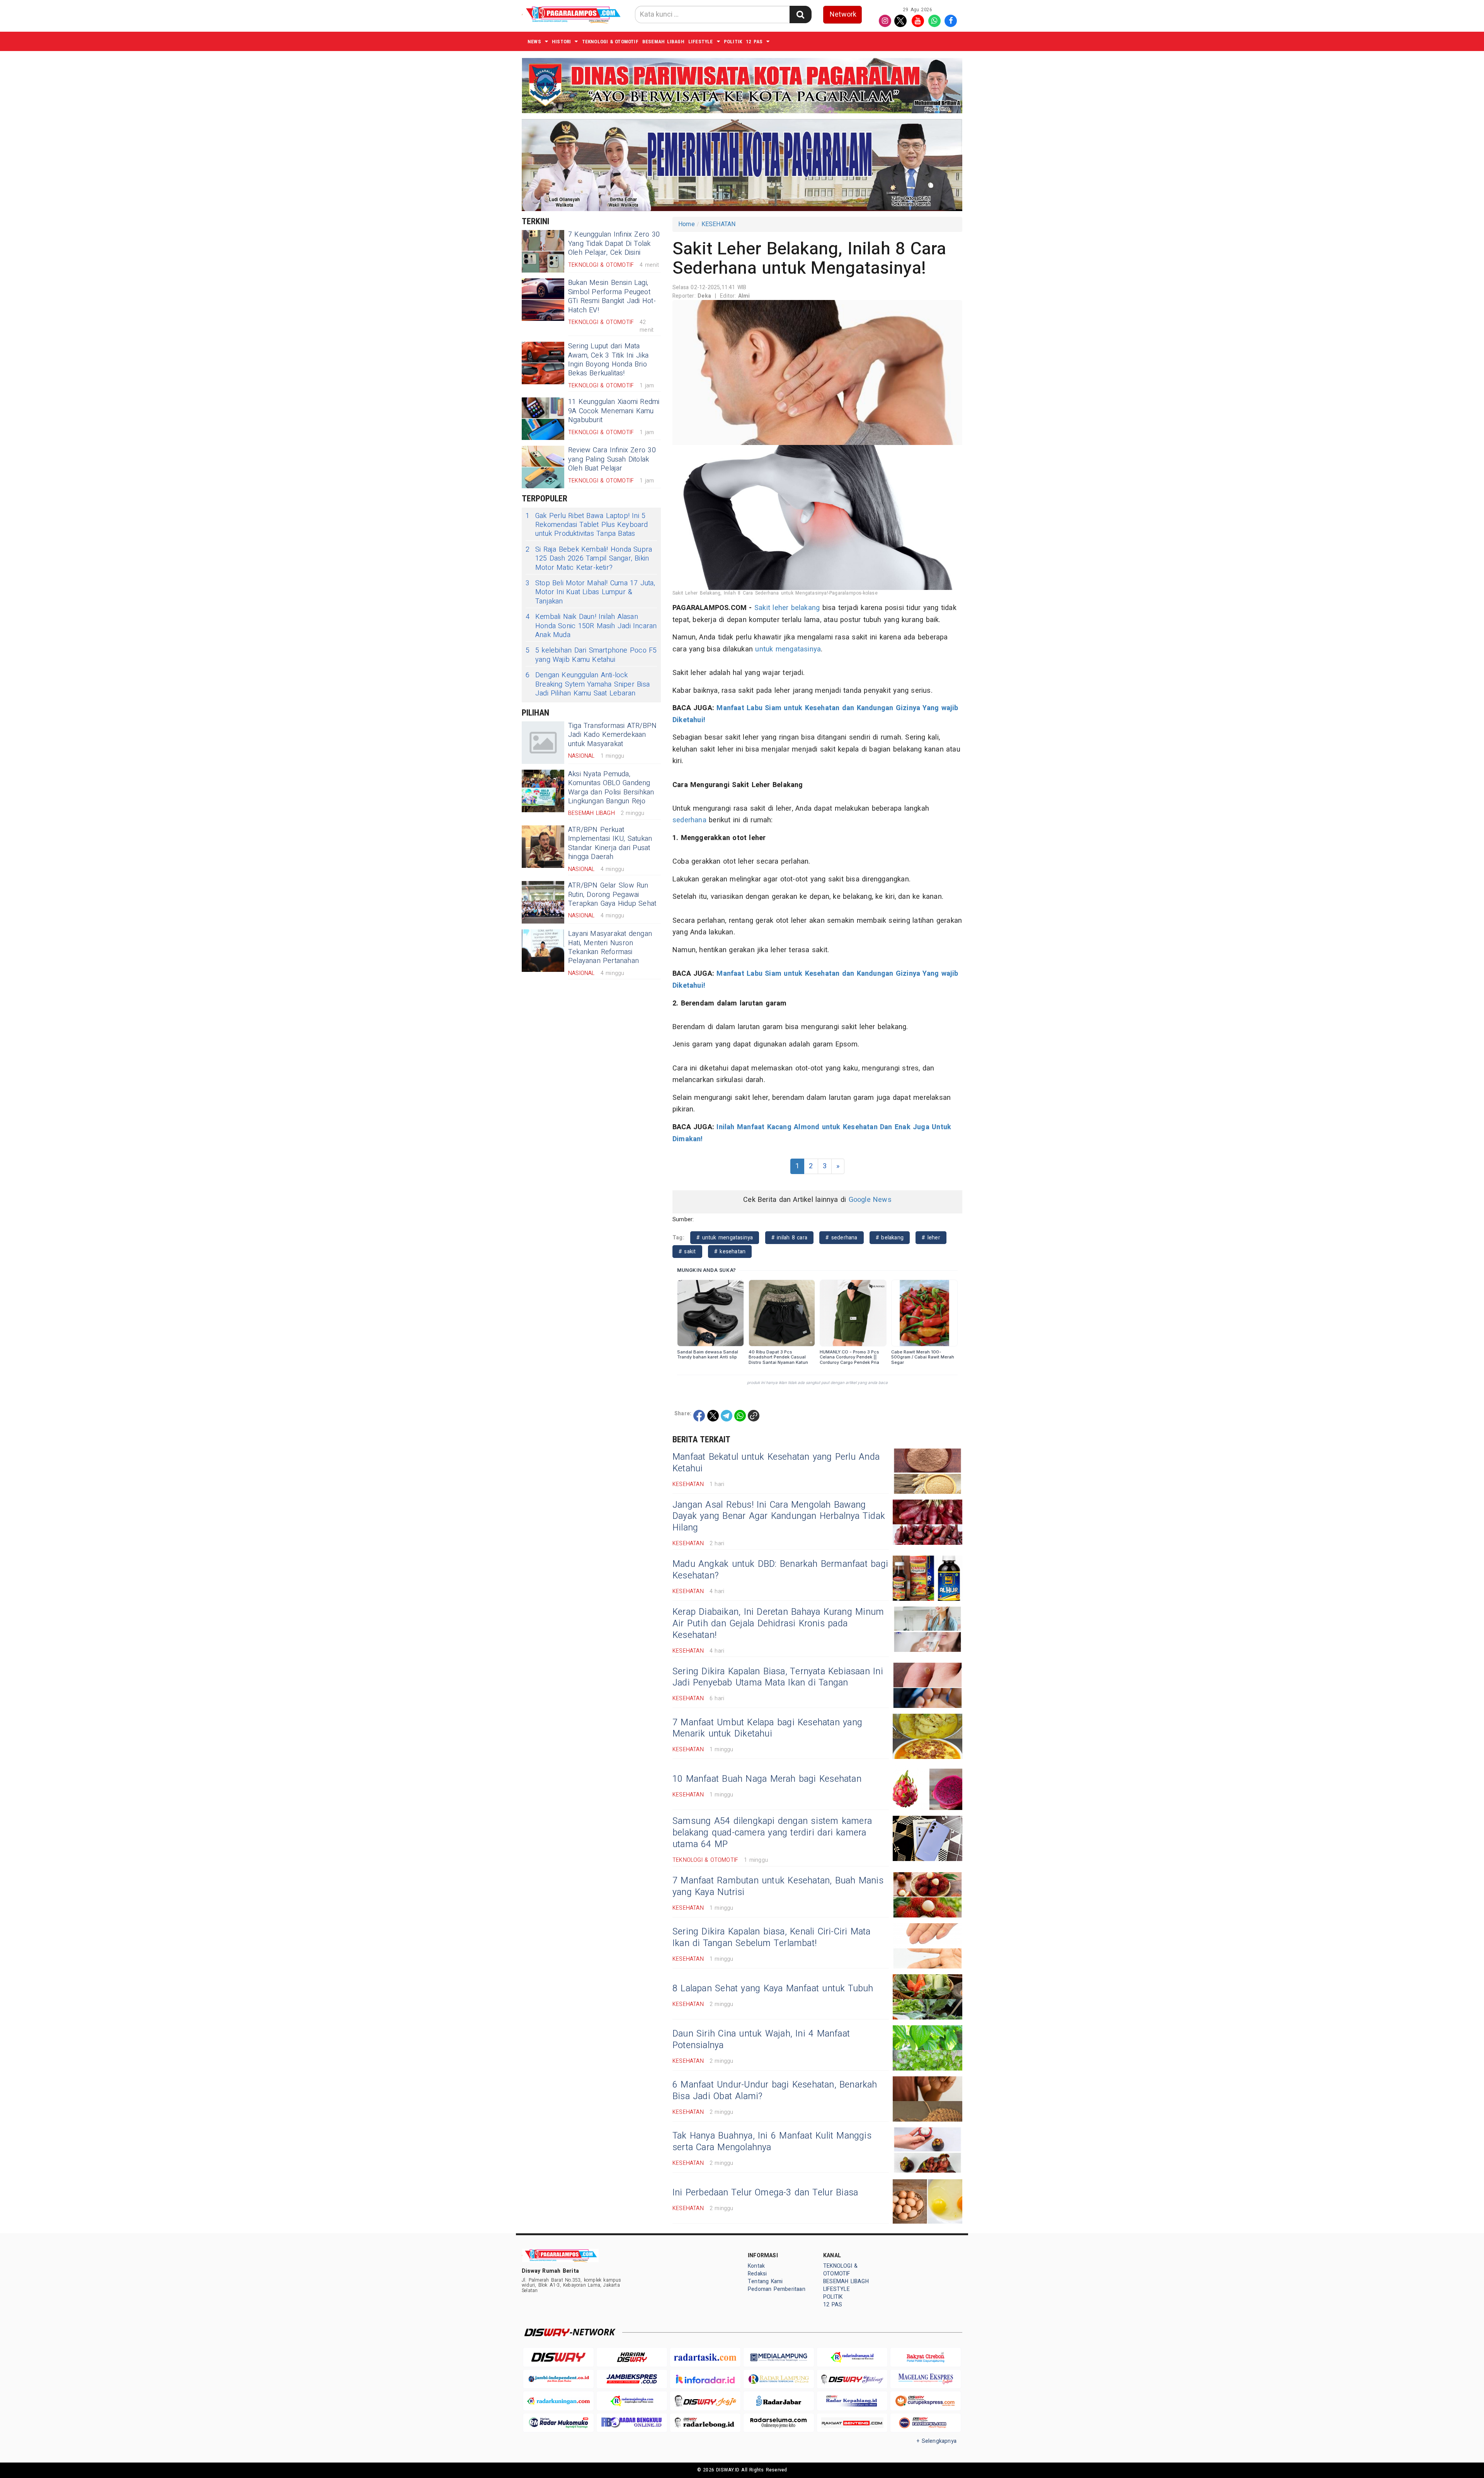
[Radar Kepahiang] (852, 2401)
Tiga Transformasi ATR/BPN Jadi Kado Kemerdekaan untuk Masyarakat (612, 735)
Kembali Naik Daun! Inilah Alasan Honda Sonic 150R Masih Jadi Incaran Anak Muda (591, 626)
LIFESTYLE (701, 42)
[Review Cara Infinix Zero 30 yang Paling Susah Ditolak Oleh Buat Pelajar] (543, 467)
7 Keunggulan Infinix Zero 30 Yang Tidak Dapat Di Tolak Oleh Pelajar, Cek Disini (614, 244)
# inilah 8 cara (789, 1238)
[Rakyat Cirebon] (926, 2357)
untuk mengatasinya (788, 649)
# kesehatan (730, 1252)
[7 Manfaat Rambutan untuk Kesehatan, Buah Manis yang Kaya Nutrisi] (927, 1895)
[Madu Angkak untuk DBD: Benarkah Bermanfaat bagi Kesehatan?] (927, 1578)
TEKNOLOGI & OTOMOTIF (610, 42)
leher (780, 608)
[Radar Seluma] (779, 2423)
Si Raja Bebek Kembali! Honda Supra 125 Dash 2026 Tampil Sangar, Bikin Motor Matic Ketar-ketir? (589, 559)
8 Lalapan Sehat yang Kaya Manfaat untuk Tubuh (773, 1989)
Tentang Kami (765, 2281)
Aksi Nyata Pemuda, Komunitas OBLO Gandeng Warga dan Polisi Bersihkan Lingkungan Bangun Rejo (611, 788)
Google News (870, 1200)
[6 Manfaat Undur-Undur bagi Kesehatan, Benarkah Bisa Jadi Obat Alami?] (927, 2099)
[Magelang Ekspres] (926, 2379)
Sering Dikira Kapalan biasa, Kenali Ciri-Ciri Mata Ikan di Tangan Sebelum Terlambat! (772, 1938)
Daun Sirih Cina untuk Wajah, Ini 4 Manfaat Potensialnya (761, 2040)
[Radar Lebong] (705, 2423)
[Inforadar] (705, 2379)
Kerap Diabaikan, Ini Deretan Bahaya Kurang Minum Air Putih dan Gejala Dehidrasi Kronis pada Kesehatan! (778, 1624)
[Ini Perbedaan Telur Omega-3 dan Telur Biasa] (927, 2201)
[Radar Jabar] (779, 2401)
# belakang (890, 1238)
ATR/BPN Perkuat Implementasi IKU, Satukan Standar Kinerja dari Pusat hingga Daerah (610, 843)
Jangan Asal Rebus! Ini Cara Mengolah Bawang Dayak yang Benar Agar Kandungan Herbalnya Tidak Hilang (779, 1517)
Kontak (756, 2266)
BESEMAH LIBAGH (663, 42)
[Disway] (558, 2357)
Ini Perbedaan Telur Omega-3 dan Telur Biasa (765, 2193)
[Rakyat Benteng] (852, 2423)
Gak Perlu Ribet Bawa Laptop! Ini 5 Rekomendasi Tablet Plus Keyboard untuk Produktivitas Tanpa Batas (587, 525)
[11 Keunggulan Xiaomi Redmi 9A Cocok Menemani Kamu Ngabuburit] (543, 419)
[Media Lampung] (779, 2357)
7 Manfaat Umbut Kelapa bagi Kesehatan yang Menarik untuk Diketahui (767, 1728)
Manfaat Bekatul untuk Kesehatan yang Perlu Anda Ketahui (776, 1463)
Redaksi (757, 2274)
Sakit (762, 608)
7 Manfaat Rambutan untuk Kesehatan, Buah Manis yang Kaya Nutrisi (778, 1887)
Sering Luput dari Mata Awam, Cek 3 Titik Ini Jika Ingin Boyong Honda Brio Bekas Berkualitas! (608, 360)
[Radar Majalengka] (632, 2401)
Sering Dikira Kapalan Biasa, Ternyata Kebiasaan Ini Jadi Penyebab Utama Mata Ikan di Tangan (778, 1677)
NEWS (534, 42)
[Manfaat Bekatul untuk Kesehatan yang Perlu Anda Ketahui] (927, 1471)
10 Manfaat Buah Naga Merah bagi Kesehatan (767, 1779)
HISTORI (561, 42)
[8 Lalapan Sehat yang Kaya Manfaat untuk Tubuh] (927, 1997)
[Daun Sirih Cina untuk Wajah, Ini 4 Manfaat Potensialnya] (927, 2048)
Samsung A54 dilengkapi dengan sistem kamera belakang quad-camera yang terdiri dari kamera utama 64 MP (772, 1833)
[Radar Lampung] (779, 2379)
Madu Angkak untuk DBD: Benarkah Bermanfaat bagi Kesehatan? (780, 1570)
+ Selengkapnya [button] (937, 2441)
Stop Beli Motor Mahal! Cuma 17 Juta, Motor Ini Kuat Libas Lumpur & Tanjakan (590, 592)
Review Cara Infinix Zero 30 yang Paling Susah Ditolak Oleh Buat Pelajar (612, 459)
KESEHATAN (719, 224)
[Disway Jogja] (705, 2401)
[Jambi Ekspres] (632, 2379)
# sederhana (841, 1238)
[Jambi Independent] (558, 2379)
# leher (931, 1238)
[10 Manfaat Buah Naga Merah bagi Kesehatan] (927, 1787)
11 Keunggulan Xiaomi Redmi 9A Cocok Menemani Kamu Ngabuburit (614, 411)
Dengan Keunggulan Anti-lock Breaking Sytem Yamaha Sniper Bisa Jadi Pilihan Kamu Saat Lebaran (588, 684)
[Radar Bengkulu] (632, 2423)
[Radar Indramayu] (852, 2357)
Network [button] (843, 14)
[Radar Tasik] (705, 2357)
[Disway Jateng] (852, 2379)
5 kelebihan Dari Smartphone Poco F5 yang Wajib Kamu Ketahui (591, 655)
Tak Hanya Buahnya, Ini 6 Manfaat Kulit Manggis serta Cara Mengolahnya (772, 2142)
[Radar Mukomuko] (558, 2423)
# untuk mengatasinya (725, 1238)
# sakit (687, 1252)
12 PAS (754, 42)
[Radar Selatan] (926, 2423)
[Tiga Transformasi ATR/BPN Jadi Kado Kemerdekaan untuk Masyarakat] (543, 743)
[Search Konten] (800, 14)
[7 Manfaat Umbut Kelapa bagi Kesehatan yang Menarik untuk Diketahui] (927, 1736)
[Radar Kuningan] (558, 2401)
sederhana (689, 820)
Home (687, 224)
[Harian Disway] (632, 2357)
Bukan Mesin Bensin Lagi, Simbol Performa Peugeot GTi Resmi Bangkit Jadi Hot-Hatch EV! (612, 296)
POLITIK (733, 42)
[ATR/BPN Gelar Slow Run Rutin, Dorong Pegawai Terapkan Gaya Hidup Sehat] (543, 902)
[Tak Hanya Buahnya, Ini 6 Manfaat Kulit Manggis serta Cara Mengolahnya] (927, 2150)
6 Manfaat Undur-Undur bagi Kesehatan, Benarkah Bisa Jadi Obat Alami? (775, 2091)
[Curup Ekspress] (926, 2401)
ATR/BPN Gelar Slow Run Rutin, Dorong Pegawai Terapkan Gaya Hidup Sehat (612, 895)
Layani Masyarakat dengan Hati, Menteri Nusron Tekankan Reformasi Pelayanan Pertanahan (610, 947)
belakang (806, 608)
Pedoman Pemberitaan (777, 2289)
